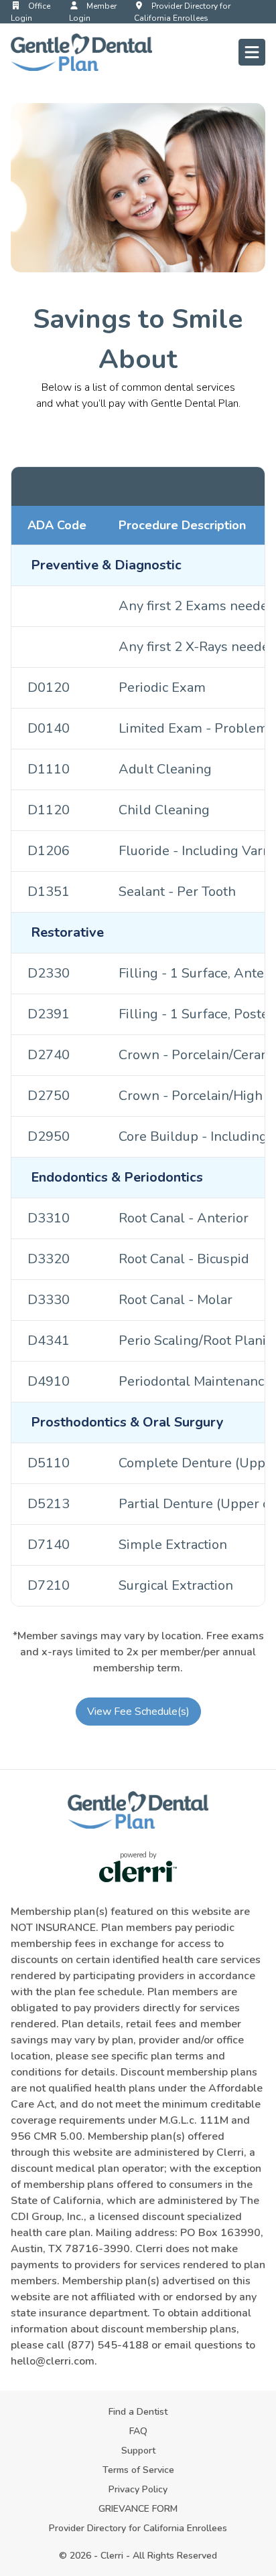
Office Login (30, 12)
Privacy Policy (138, 2489)
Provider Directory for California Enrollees (182, 12)
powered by (138, 1855)
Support (138, 2451)
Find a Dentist (138, 2412)
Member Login (93, 12)
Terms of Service (138, 2470)
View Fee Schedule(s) (138, 1712)
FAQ (138, 2431)
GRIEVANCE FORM (138, 2509)
